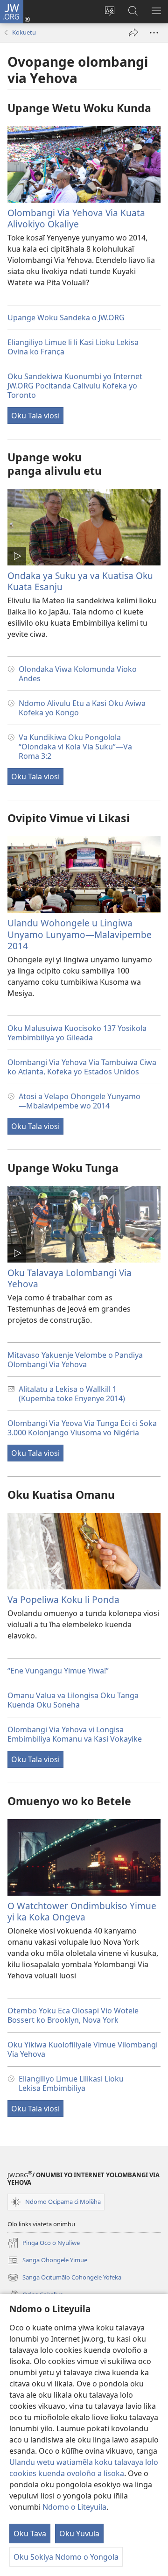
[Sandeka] (133, 33)
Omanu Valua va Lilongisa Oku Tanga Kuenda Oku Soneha (73, 1700)
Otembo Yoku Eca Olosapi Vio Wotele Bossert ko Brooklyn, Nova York (73, 2015)
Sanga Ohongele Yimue (47, 2261)
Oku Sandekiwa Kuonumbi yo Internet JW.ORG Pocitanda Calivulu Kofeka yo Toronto (75, 386)
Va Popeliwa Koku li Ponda (63, 1599)
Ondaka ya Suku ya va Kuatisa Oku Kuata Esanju (80, 581)
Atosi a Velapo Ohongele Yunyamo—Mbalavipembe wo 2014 (80, 1101)
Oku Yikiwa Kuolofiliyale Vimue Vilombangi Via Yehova (83, 2049)
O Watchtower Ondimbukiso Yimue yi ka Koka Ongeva (82, 1911)
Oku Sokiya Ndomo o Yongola (66, 2557)
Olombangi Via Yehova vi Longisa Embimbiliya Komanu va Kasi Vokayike (75, 1734)
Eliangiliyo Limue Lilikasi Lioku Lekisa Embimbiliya (71, 2083)
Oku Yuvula (79, 2534)
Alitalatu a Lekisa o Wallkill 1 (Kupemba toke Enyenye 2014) (72, 1394)
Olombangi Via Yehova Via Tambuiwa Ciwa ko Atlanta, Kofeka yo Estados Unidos (82, 1067)
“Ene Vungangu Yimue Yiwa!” (58, 1671)
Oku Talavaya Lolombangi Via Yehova (70, 1278)
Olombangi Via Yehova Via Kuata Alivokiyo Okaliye (76, 218)
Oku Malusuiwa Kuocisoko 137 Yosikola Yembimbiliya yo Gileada (77, 1033)
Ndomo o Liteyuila (74, 2507)
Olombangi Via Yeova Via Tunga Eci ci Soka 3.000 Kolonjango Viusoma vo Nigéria (82, 1428)
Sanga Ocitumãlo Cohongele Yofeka (64, 2278)
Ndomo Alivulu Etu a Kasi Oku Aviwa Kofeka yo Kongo (82, 708)
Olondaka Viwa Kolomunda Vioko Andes (78, 674)
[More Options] (154, 33)
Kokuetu (24, 32)
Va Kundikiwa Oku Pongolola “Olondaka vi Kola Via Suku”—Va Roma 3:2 (75, 747)
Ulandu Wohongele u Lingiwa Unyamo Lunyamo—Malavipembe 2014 (80, 934)
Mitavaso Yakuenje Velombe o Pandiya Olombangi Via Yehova (75, 1360)
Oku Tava (30, 2534)
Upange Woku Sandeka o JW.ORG (66, 318)
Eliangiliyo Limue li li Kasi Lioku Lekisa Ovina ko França (73, 347)
